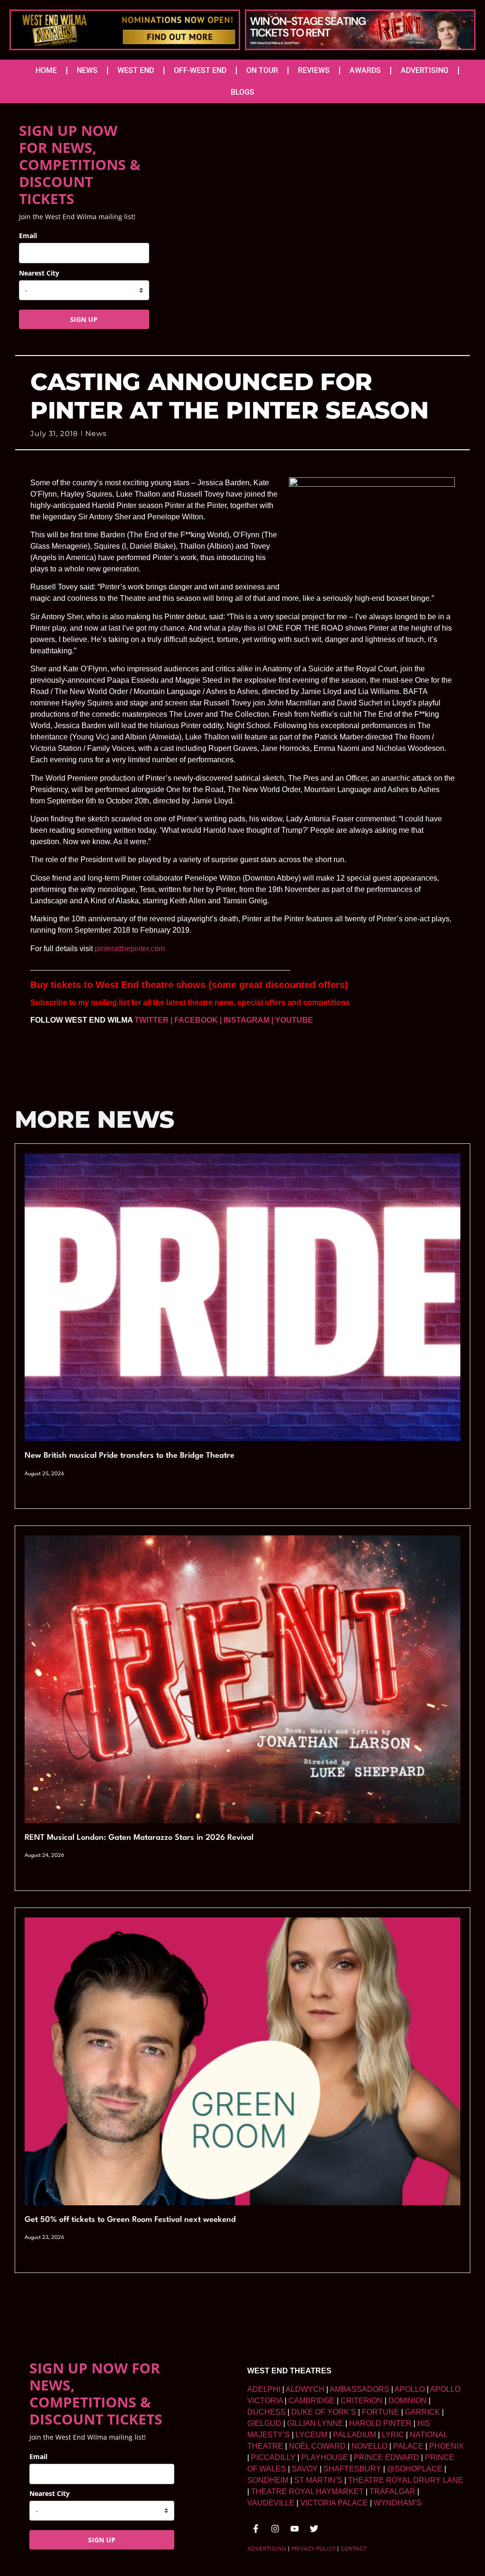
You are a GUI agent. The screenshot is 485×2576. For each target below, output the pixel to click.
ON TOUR (262, 70)
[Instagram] (275, 2529)
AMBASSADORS (359, 2389)
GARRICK (422, 2412)
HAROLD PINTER (380, 2423)
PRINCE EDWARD (386, 2457)
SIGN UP (84, 319)
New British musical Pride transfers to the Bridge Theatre (130, 1456)
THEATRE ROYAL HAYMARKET (307, 2491)
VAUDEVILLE (271, 2503)
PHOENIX (446, 2446)
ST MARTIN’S (318, 2480)
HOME (46, 70)
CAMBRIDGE (312, 2401)
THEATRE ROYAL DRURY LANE (406, 2480)
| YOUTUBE (292, 1020)
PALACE (408, 2446)
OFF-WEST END (200, 70)
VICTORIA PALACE (334, 2503)
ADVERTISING (425, 70)
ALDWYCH (305, 2389)
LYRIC (393, 2435)
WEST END (136, 70)
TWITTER (152, 1020)
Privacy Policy (313, 2549)
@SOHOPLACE (415, 2469)
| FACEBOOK (194, 1020)
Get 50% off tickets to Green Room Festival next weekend (130, 2220)
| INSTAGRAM (245, 1020)
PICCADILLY (273, 2457)
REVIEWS (314, 70)
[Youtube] (295, 2529)
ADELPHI (264, 2389)
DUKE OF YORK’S (324, 2412)
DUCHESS (266, 2412)
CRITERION (362, 2401)
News (96, 433)
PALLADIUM (355, 2435)
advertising (267, 2549)
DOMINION (408, 2401)
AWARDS (365, 70)
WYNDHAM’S (398, 2503)
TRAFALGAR (392, 2491)
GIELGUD (264, 2423)
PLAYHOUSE (325, 2457)
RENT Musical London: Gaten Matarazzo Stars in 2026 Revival (139, 1838)
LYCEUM (311, 2435)
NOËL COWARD (317, 2446)
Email (28, 236)
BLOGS (242, 92)
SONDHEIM (268, 2480)
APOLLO (410, 2389)
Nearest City (39, 273)
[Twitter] (314, 2529)
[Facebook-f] (256, 2529)
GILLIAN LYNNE (315, 2423)
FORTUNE (381, 2412)
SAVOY (305, 2469)
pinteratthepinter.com (130, 949)
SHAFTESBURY (352, 2469)
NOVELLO (369, 2446)
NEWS (87, 70)
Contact (354, 2549)
